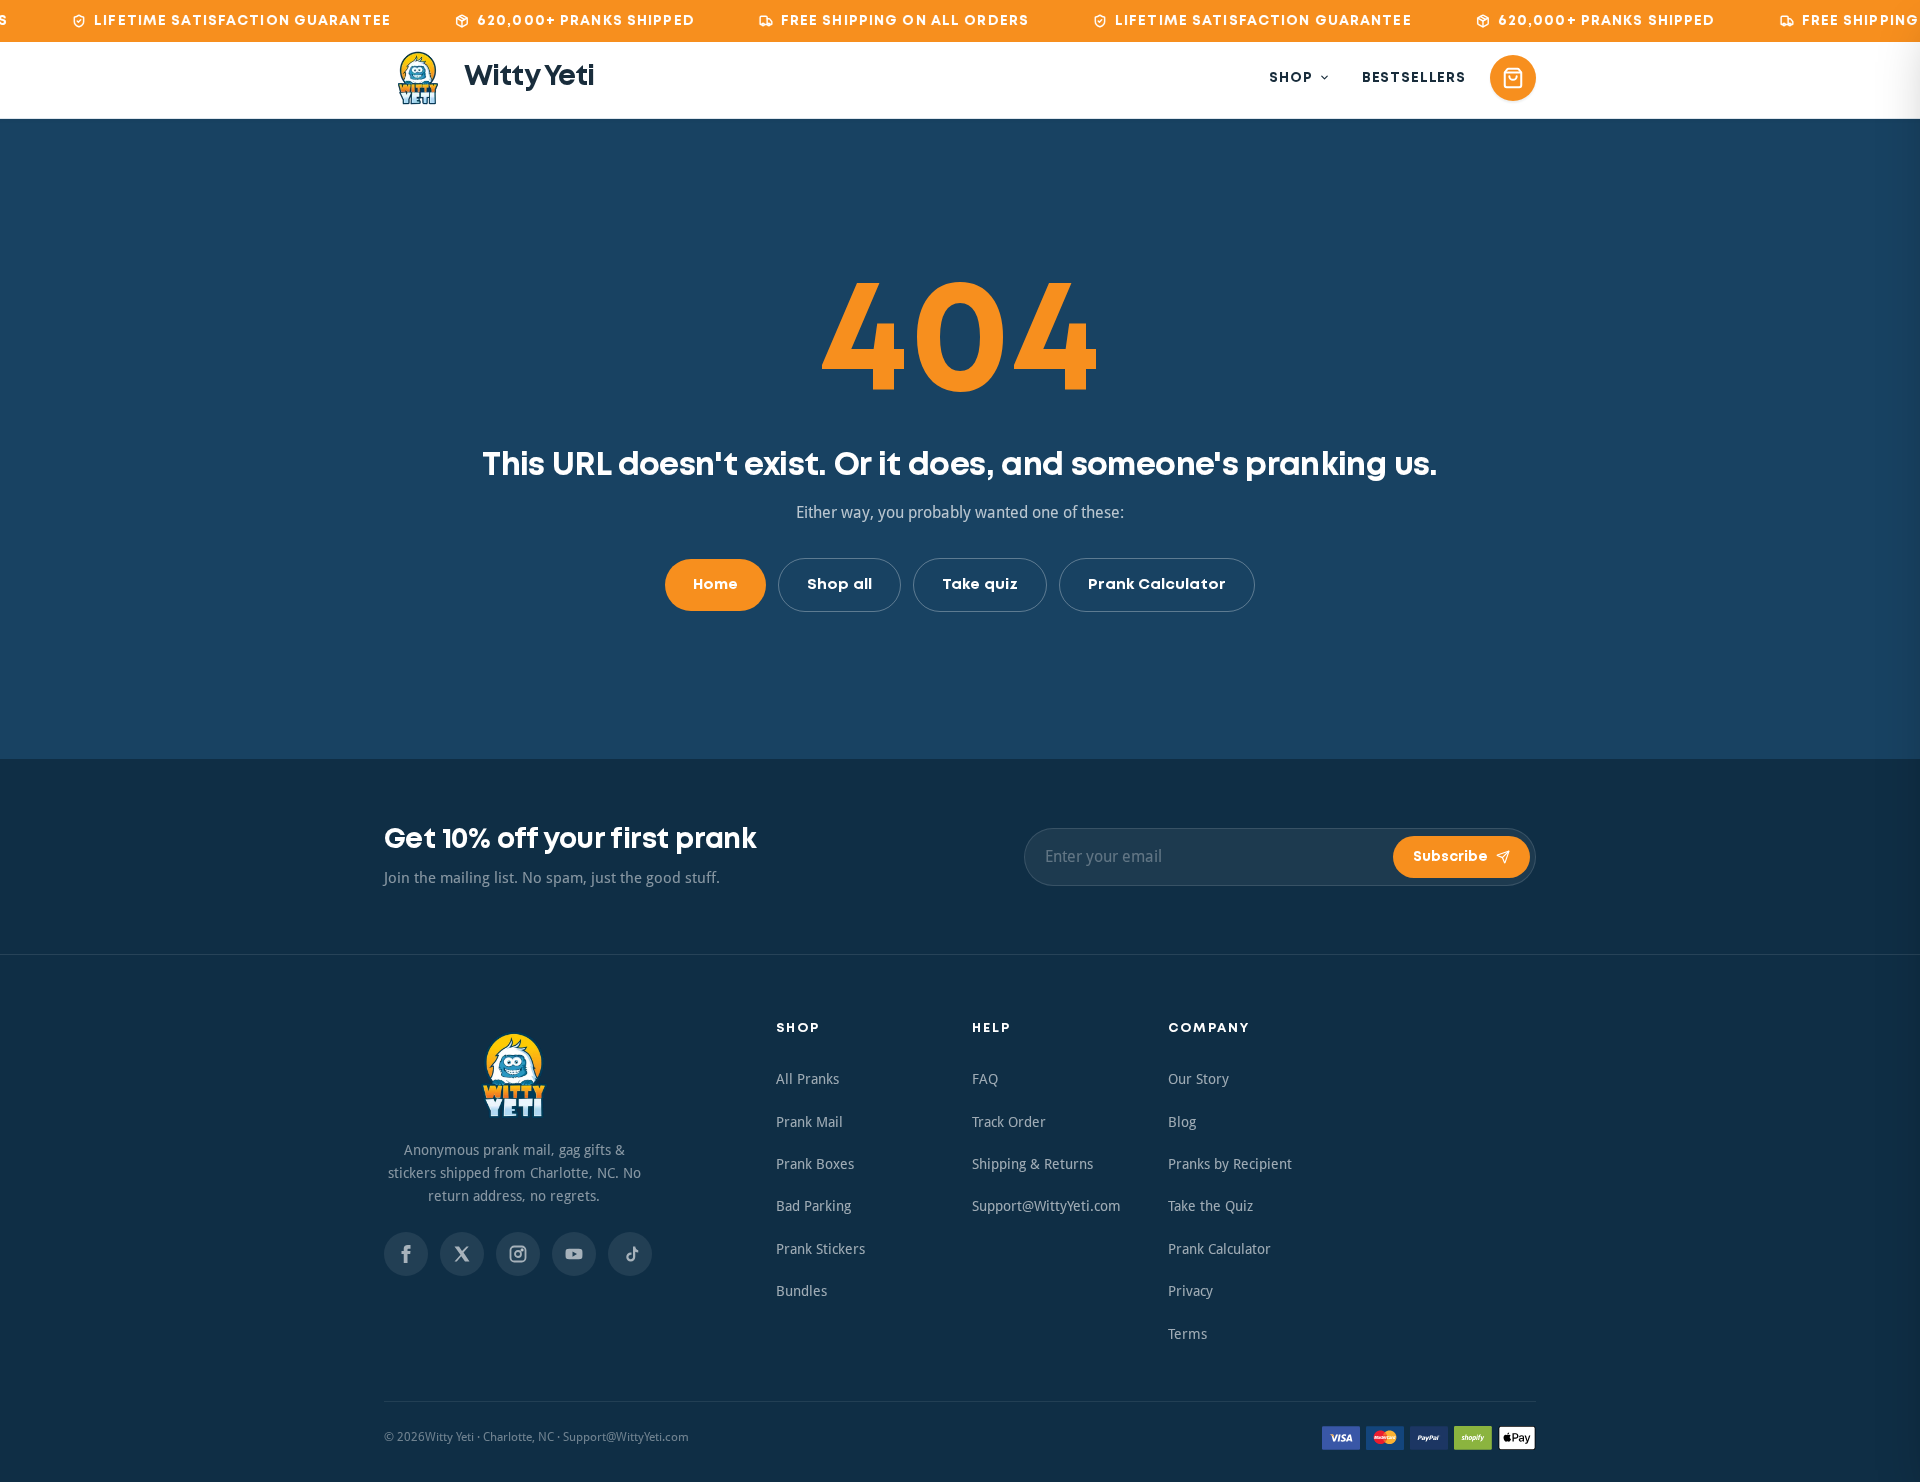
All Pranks (807, 1079)
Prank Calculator (1157, 585)
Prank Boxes (815, 1164)
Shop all (839, 585)
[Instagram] (518, 1254)
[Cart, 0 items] (1513, 78)
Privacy (1190, 1291)
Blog (1182, 1122)
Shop (1290, 78)
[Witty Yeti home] (514, 1075)
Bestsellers (1414, 78)
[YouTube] (574, 1254)
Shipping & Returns (1032, 1164)
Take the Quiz (1210, 1206)
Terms (1187, 1334)
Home (715, 585)
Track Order (1009, 1122)
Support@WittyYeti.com (1046, 1206)
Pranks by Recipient (1230, 1164)
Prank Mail (809, 1122)
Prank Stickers (820, 1249)
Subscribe (1450, 857)
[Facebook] (406, 1254)
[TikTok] (630, 1254)
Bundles (801, 1291)
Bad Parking (813, 1206)
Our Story (1198, 1079)
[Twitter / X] (462, 1254)
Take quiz (980, 585)
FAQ (985, 1079)
